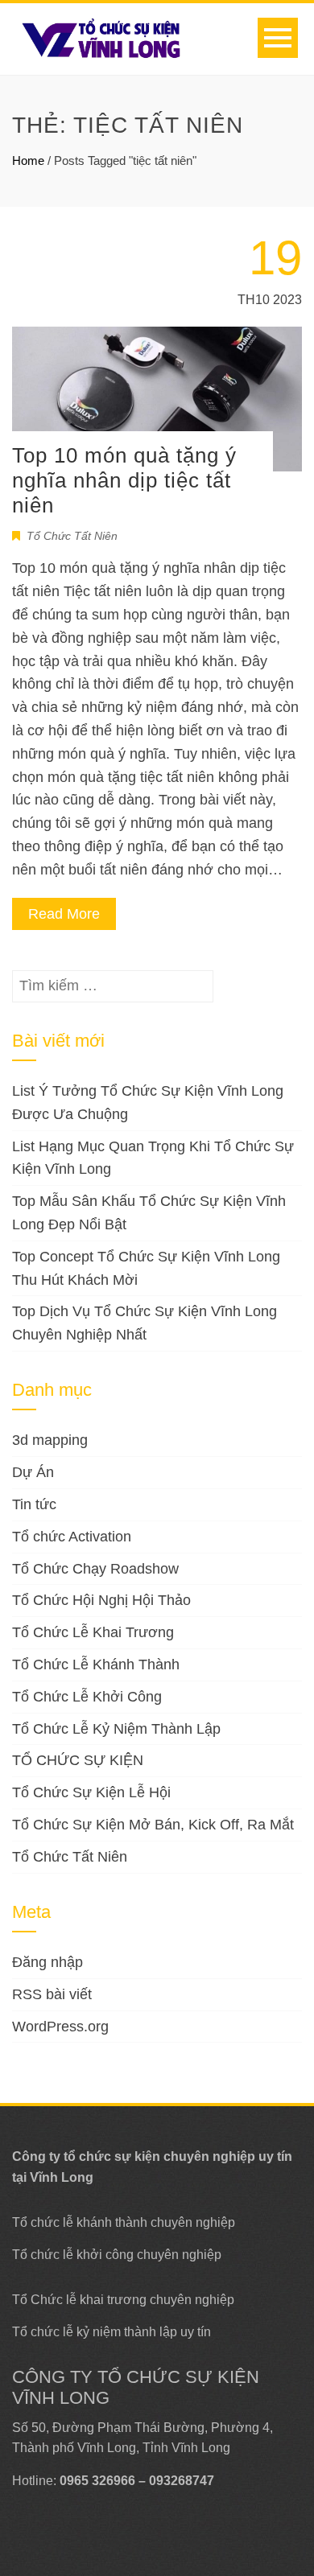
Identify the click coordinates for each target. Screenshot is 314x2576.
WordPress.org (60, 2027)
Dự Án (33, 1472)
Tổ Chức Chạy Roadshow (95, 1569)
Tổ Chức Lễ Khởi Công (87, 1697)
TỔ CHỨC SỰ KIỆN (78, 1760)
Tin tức (34, 1504)
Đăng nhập (48, 1962)
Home (28, 160)
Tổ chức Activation (72, 1537)
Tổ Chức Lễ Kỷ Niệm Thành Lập (116, 1729)
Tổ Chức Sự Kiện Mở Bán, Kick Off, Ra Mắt (153, 1825)
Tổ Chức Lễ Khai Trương (93, 1632)
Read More (64, 914)
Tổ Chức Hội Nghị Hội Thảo (101, 1600)
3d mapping (50, 1440)
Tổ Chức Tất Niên (72, 536)
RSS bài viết (52, 1994)
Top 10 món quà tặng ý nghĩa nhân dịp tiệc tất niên (124, 480)
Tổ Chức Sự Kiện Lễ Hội (91, 1792)
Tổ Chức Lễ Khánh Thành (96, 1665)
